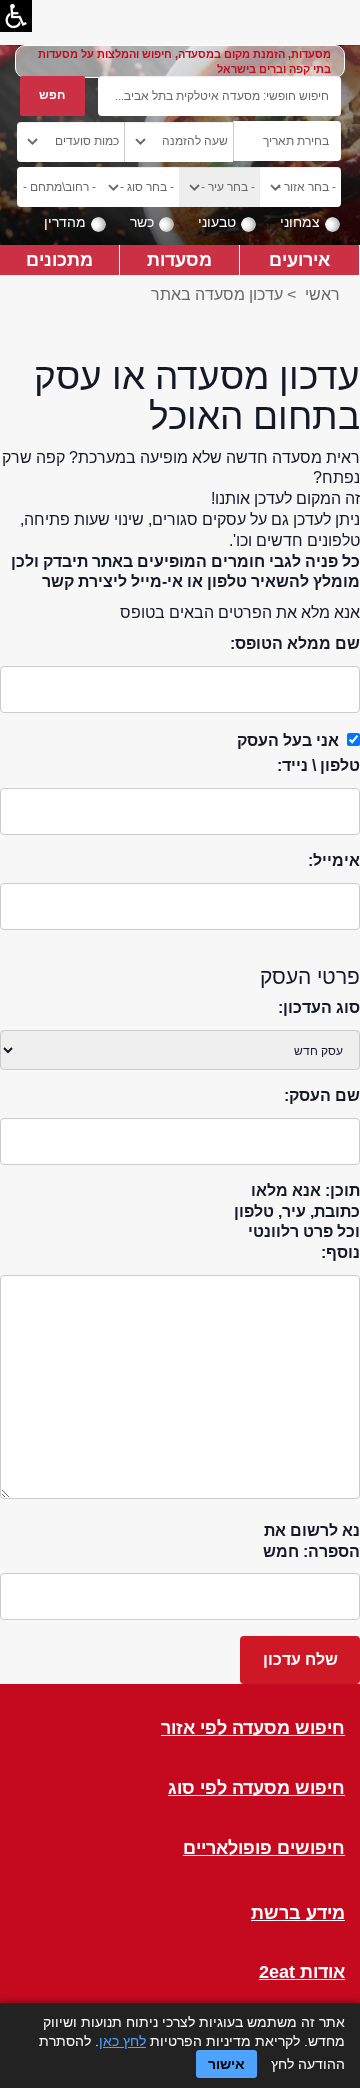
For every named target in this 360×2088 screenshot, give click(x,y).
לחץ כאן (122, 2041)
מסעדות (179, 259)
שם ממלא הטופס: (295, 643)
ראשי (322, 294)
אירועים (299, 259)
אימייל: (334, 860)
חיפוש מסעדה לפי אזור (253, 1728)
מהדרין (65, 222)
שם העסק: (322, 1095)
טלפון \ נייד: (318, 765)
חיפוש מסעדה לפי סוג (256, 1788)
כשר (142, 222)
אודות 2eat (302, 1972)
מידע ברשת (298, 1913)
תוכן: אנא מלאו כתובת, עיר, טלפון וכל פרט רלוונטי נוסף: (297, 1221)
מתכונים (59, 259)
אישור (226, 2064)
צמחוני (300, 222)
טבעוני (217, 222)
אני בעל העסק (288, 740)
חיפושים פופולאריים (264, 1848)
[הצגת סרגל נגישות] (16, 16)
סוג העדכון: (319, 1007)
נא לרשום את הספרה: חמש (311, 1541)
